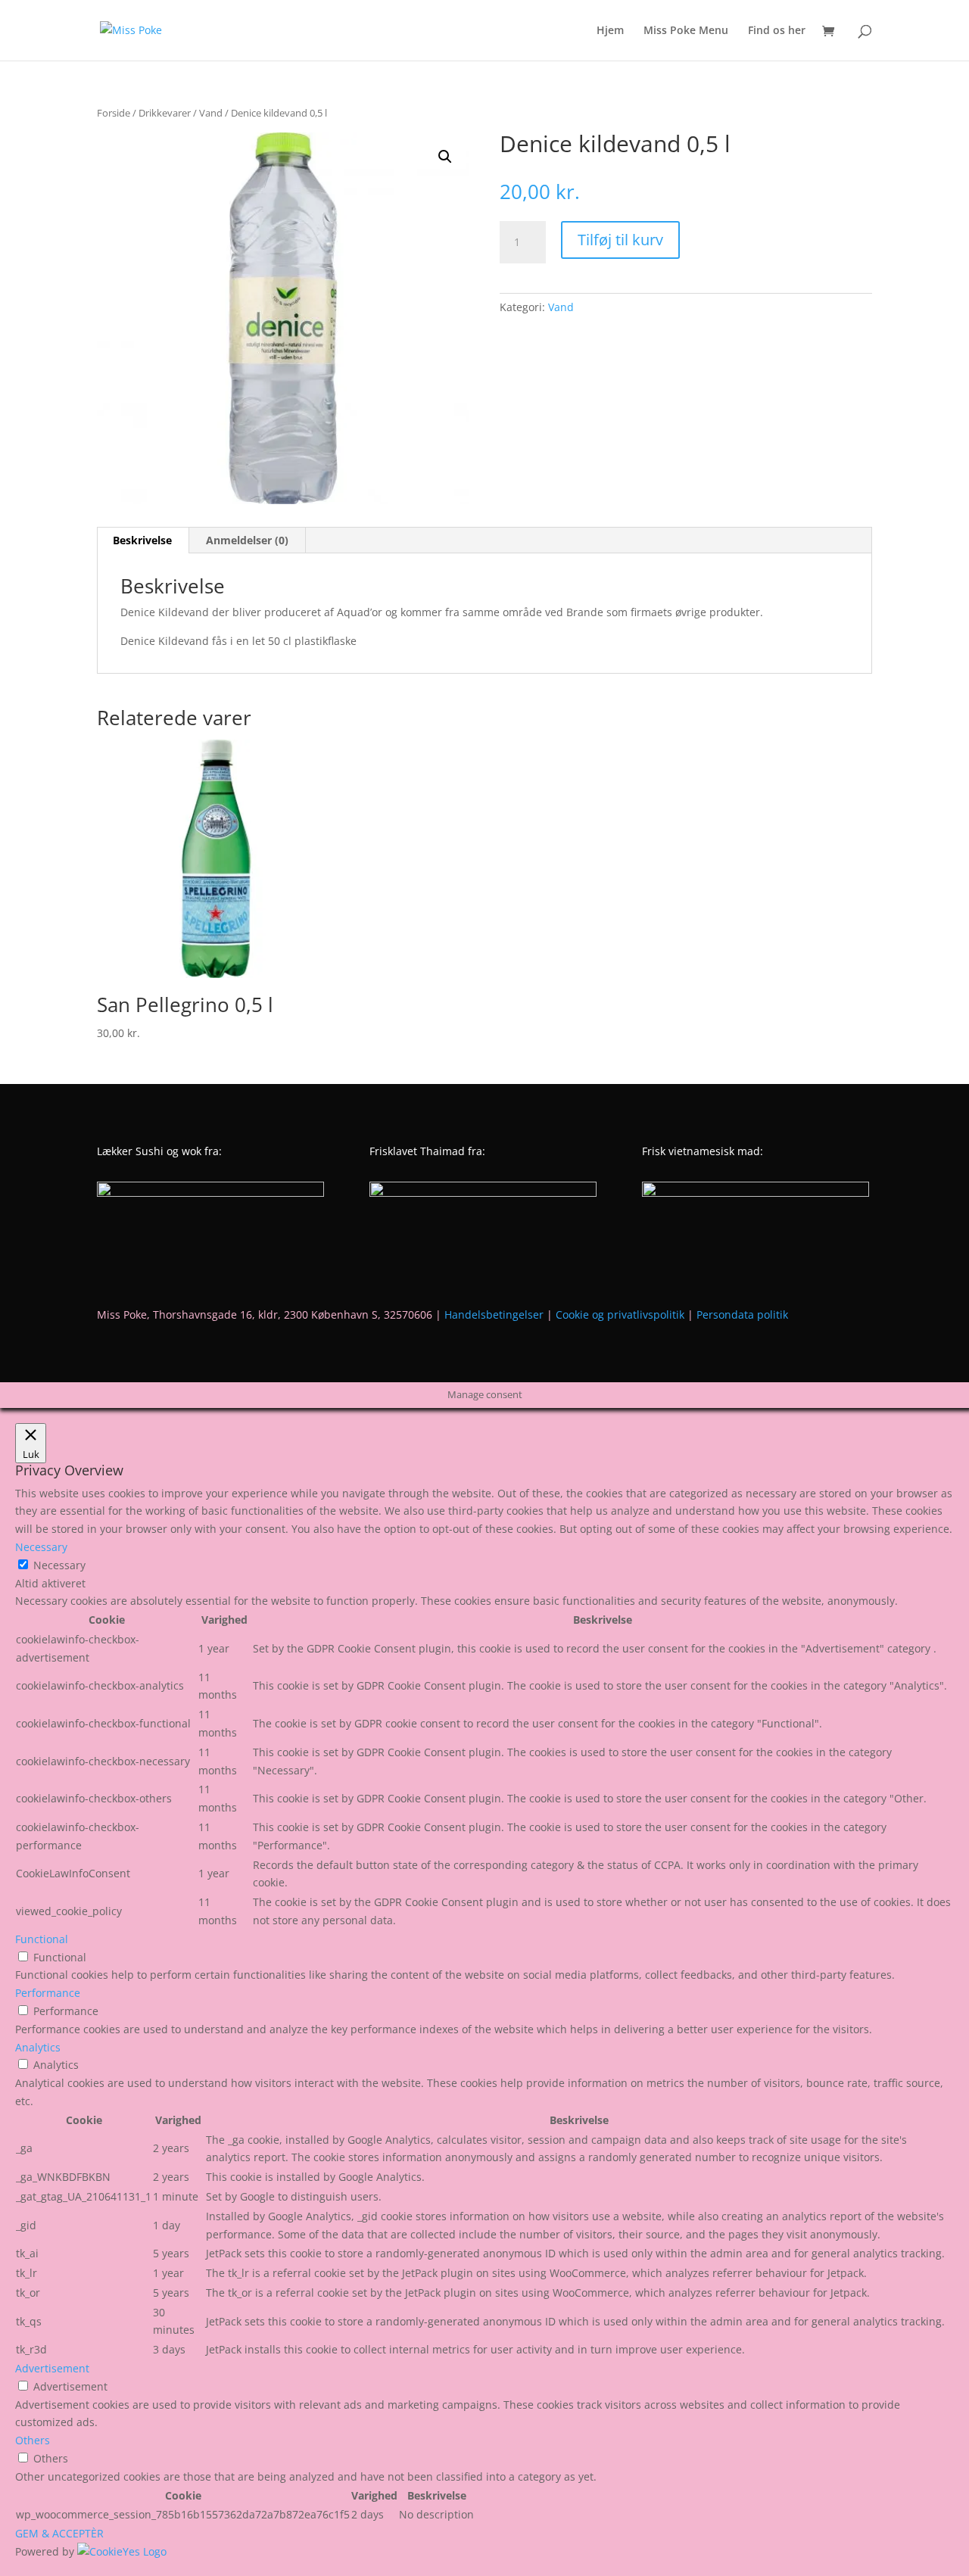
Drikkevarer (165, 113)
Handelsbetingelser (494, 1314)
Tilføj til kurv (620, 240)
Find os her (777, 31)
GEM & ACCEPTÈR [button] (59, 2533)
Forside (114, 113)
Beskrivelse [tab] (142, 540)
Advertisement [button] (52, 2368)
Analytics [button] (38, 2047)
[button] (445, 157)
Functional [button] (42, 1939)
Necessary (59, 1565)
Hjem (610, 31)
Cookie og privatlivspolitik (620, 1314)
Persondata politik (742, 1314)
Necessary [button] (41, 1547)
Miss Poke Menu (686, 31)
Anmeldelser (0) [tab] (247, 540)
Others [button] (33, 2440)
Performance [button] (48, 1993)
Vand (211, 113)
